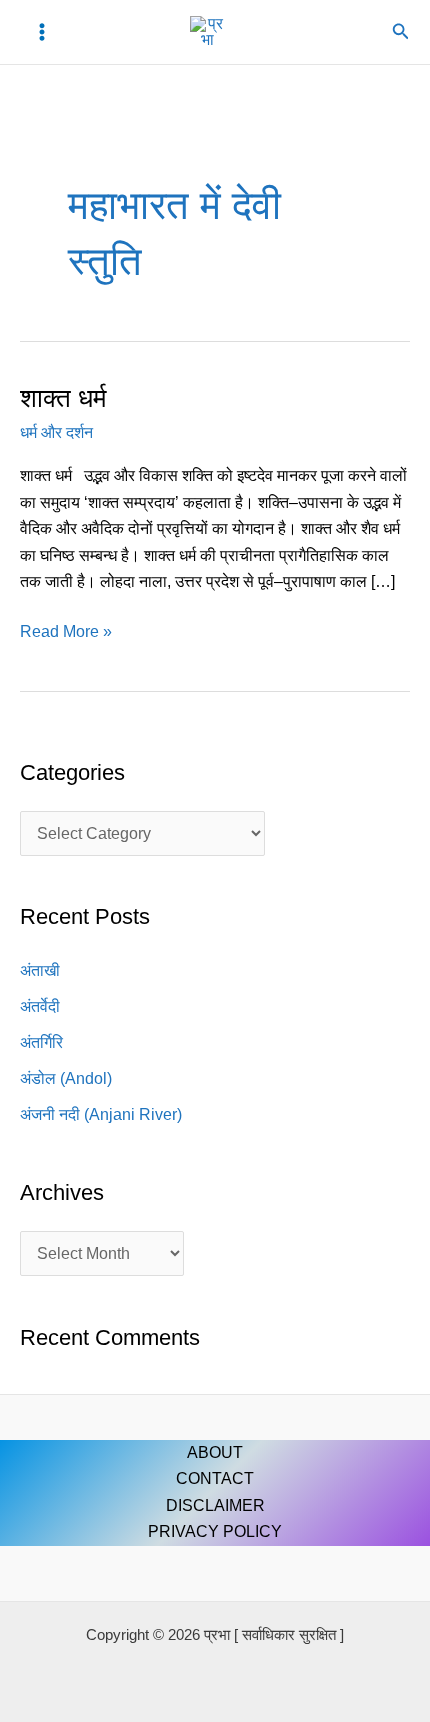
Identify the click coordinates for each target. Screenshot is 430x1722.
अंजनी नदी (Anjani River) (101, 1114)
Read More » (66, 629)
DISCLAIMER (215, 1505)
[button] (401, 32)
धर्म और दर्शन (56, 432)
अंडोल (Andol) (66, 1078)
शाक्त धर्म (63, 398)
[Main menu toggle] (42, 32)
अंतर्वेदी (40, 1006)
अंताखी (40, 970)
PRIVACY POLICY (215, 1531)
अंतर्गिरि (41, 1042)
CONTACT (215, 1478)
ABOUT (215, 1452)
